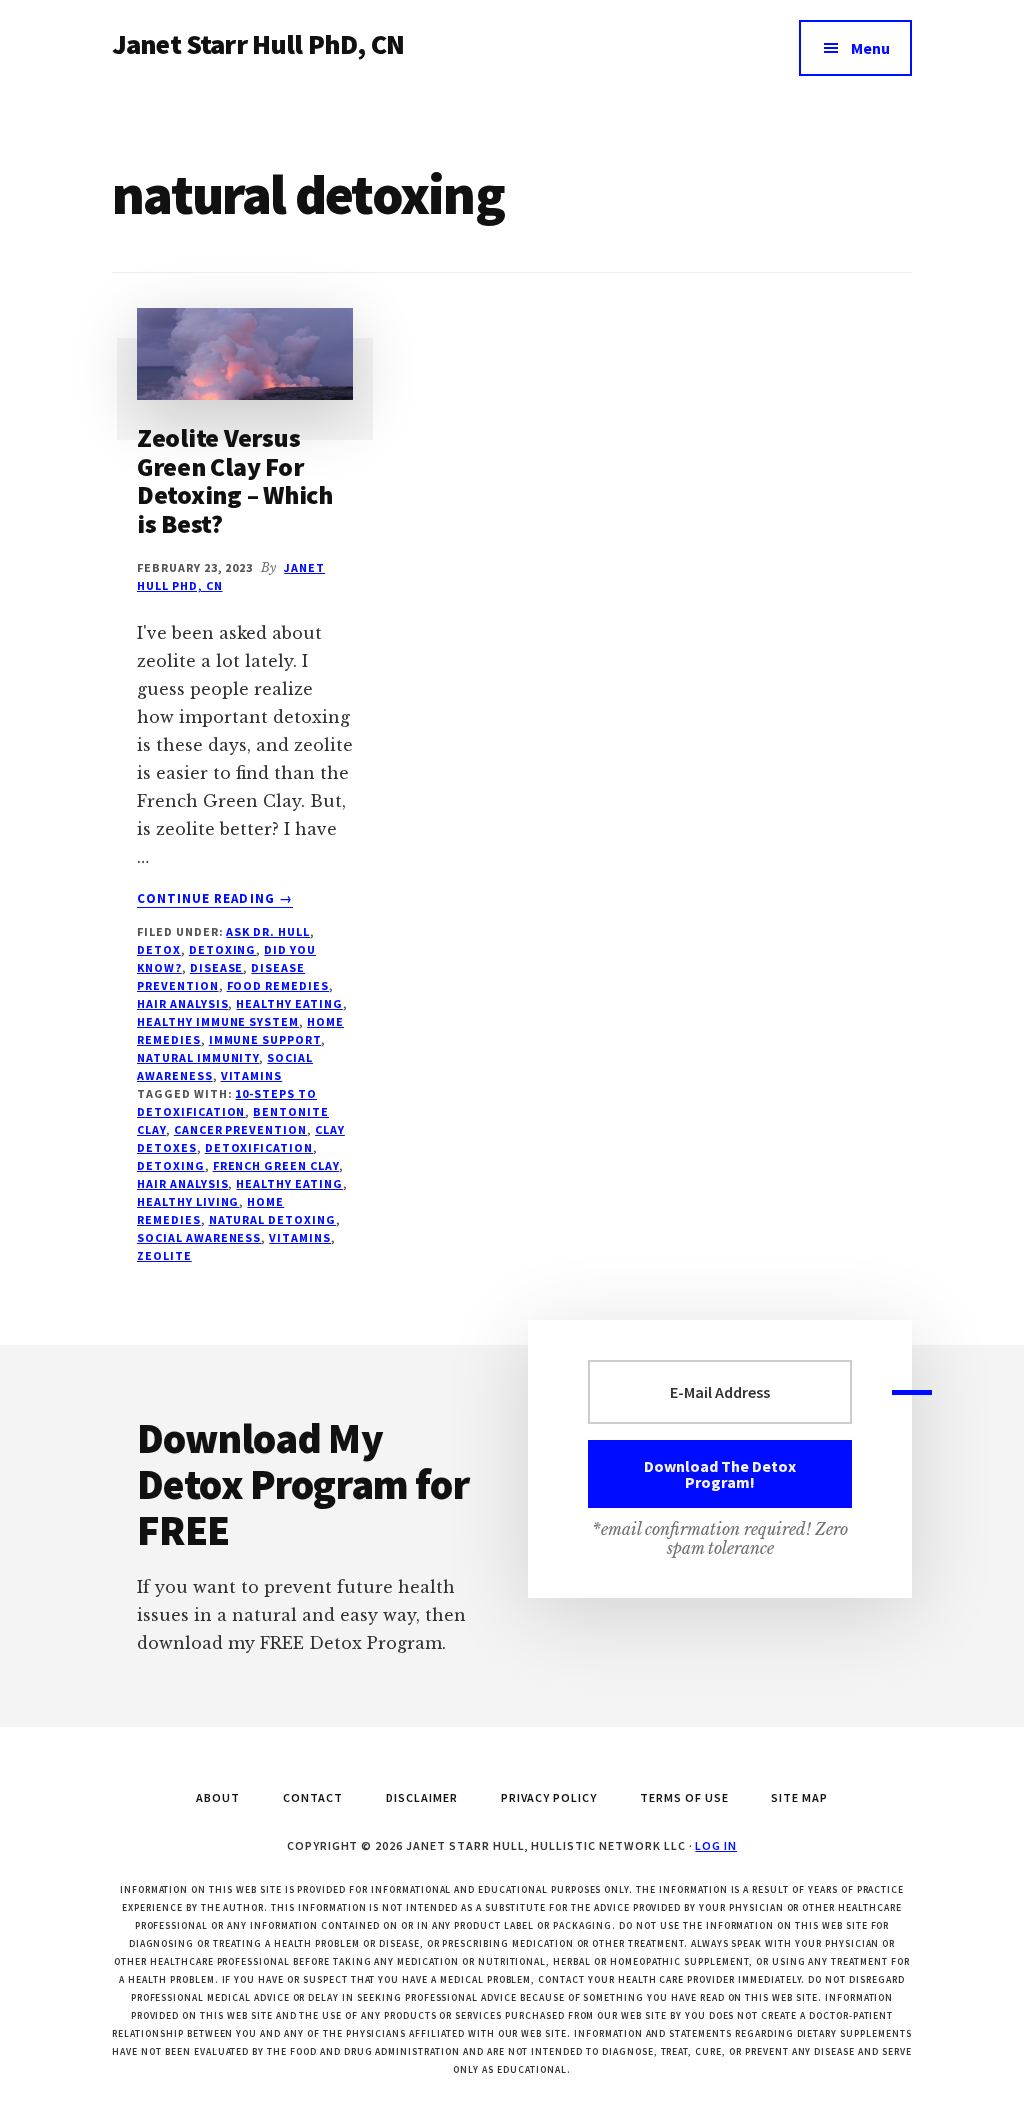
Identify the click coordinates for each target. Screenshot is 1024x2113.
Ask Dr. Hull (268, 931)
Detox (159, 949)
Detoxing (223, 949)
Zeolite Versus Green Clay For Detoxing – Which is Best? (235, 480)
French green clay (276, 1165)
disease (217, 967)
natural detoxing (272, 1219)
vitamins (252, 1075)
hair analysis (182, 1183)
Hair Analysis (182, 1003)
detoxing (171, 1165)
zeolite (164, 1255)
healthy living (188, 1201)
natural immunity (198, 1057)
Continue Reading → (215, 899)
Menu (870, 48)
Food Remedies (278, 985)
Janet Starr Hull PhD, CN (258, 44)
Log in (716, 1845)
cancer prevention (240, 1129)
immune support (265, 1039)
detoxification (259, 1147)
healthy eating (289, 1183)
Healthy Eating (289, 1003)
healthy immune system (218, 1021)
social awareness (199, 1237)
